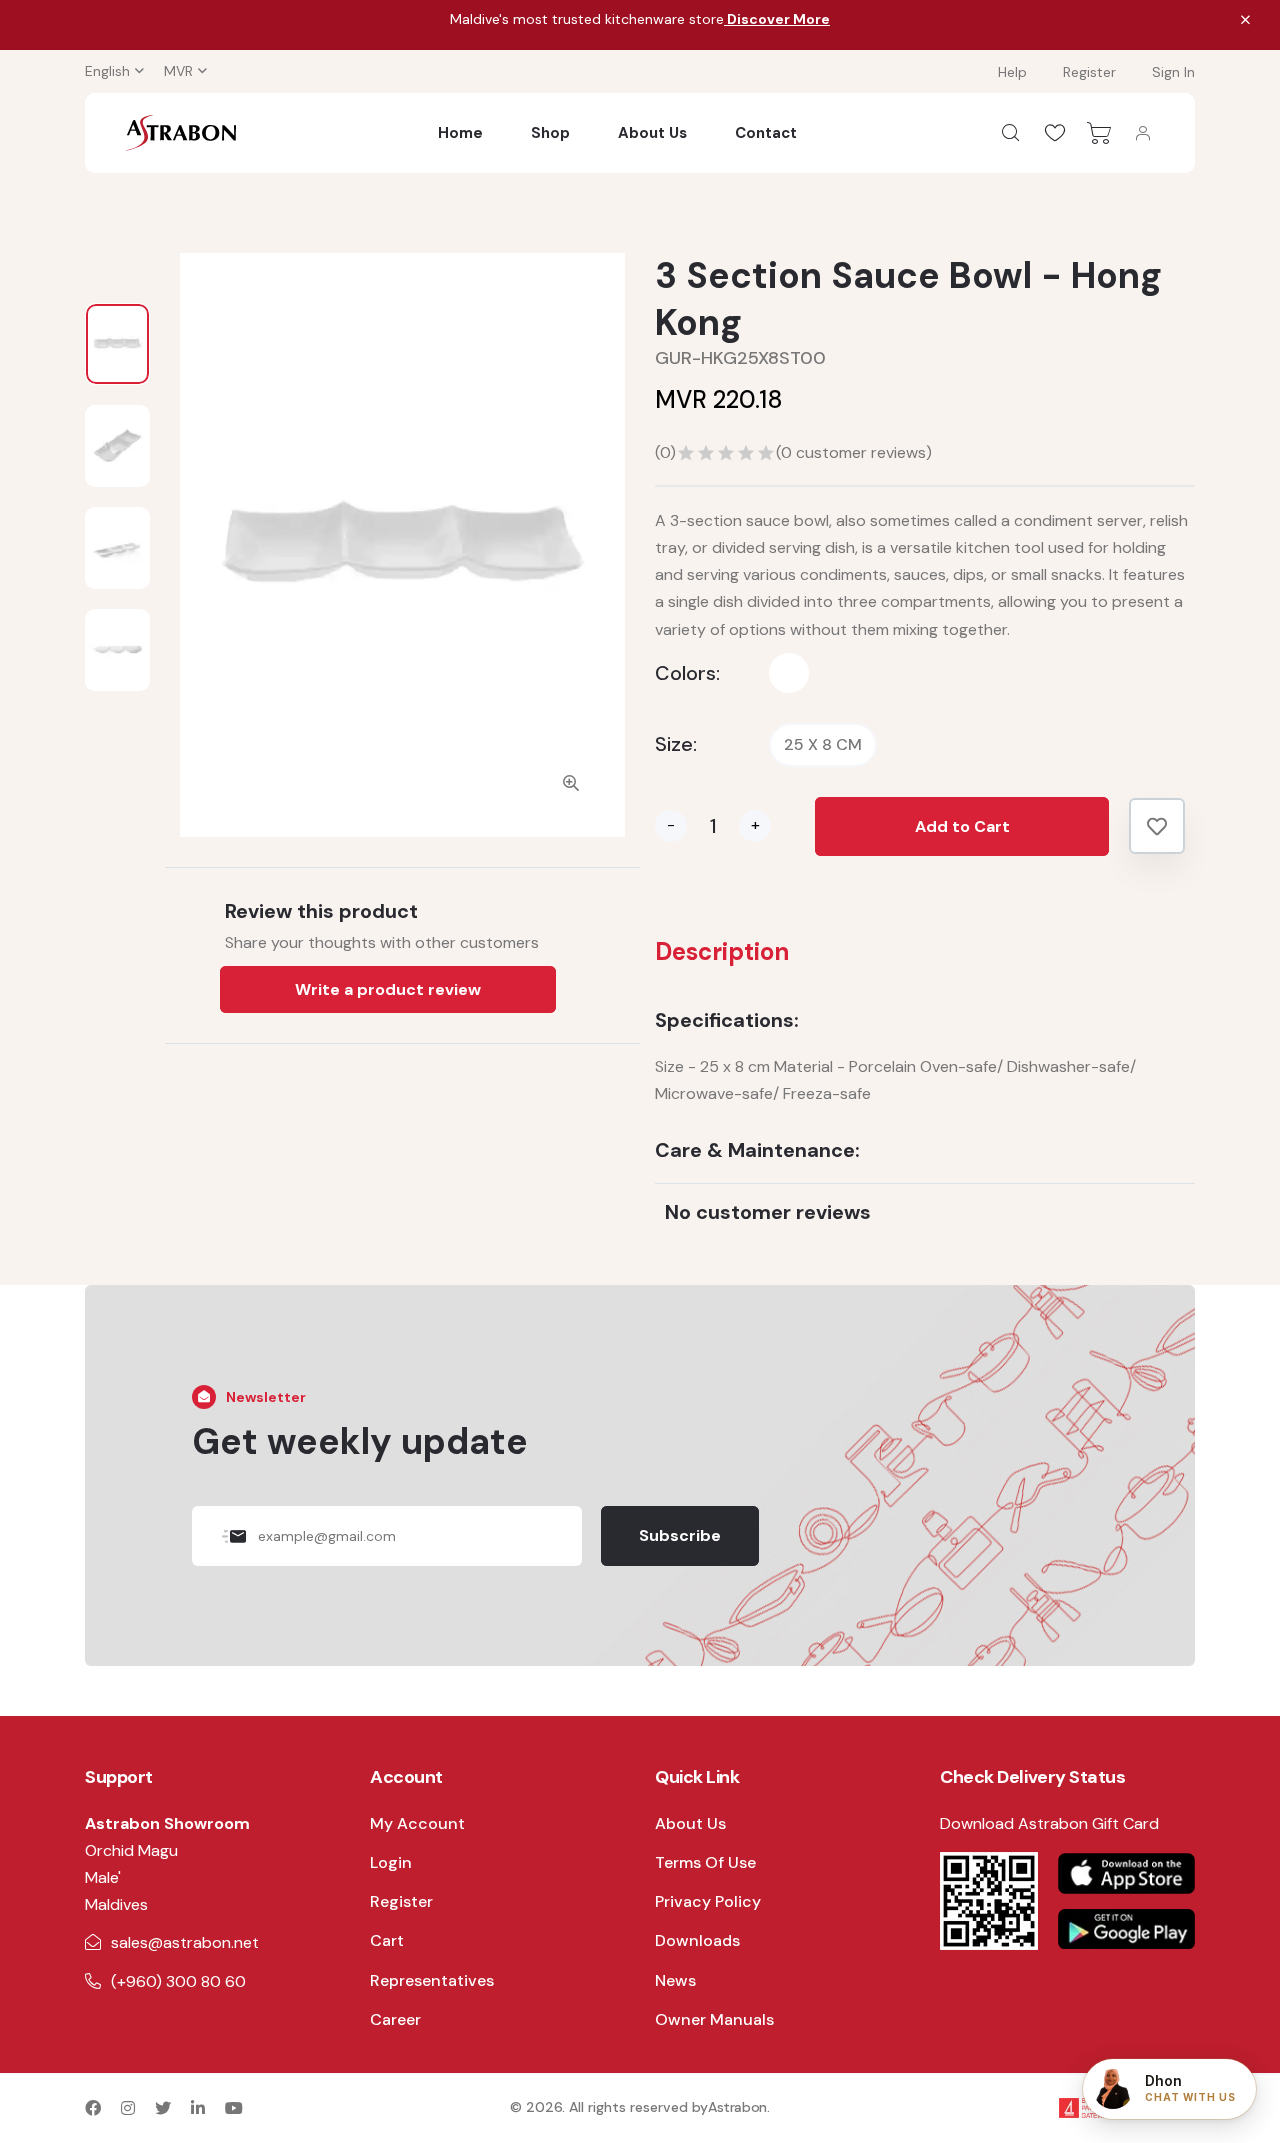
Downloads (697, 1940)
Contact (766, 133)
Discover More (777, 19)
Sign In (1173, 72)
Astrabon (737, 2107)
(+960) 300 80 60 (178, 1981)
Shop (550, 133)
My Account (417, 1823)
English (107, 71)
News (675, 1980)
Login (391, 1862)
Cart (387, 1940)
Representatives (432, 1980)
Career (395, 2019)
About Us (652, 133)
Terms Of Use (705, 1862)
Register (1089, 72)
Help (1012, 72)
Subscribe (680, 1535)
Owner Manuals (714, 2019)
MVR (178, 71)
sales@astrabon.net (185, 1942)
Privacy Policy (708, 1901)
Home (460, 133)
